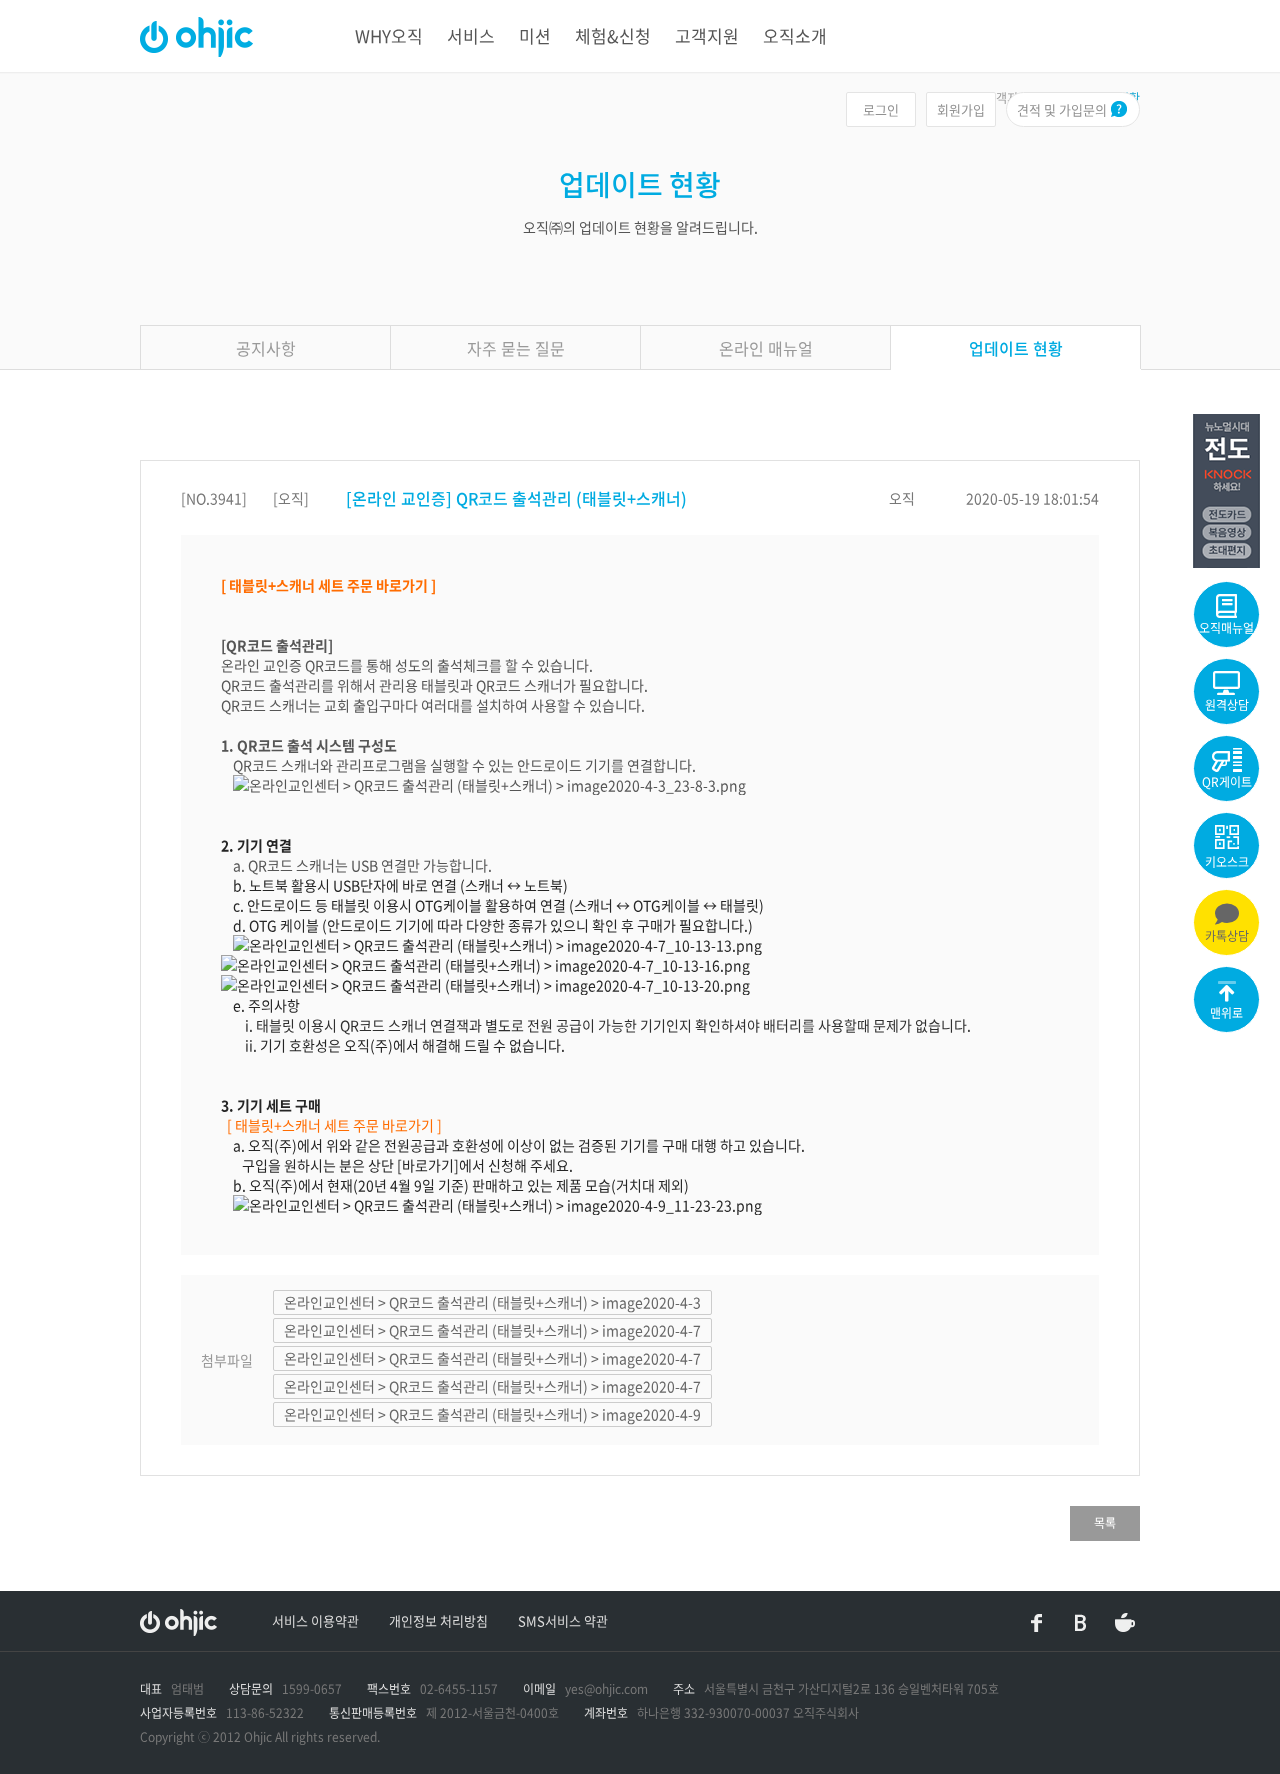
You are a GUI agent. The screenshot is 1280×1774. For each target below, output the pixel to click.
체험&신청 (613, 35)
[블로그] (1081, 1623)
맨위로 (1226, 1013)
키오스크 (1227, 862)
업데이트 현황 (1016, 348)
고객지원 (707, 35)
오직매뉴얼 (1226, 628)
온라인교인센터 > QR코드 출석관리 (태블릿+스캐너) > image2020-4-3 (492, 1302)
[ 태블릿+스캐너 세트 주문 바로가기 (330, 1125)
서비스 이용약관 (315, 1620)
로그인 (881, 109)
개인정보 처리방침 (438, 1620)
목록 (1105, 1523)
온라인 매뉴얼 (766, 348)
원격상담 (1227, 705)
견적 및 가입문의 (1062, 109)
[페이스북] (1037, 1623)
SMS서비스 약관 (563, 1620)
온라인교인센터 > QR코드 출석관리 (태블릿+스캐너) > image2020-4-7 (492, 1330)
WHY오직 (389, 35)
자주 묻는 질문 (516, 348)
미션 (535, 35)
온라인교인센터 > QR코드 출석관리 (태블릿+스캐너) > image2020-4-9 (492, 1414)
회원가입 (961, 109)
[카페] (1125, 1623)
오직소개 (795, 35)
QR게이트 (1227, 782)
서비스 (471, 35)
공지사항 (266, 348)
